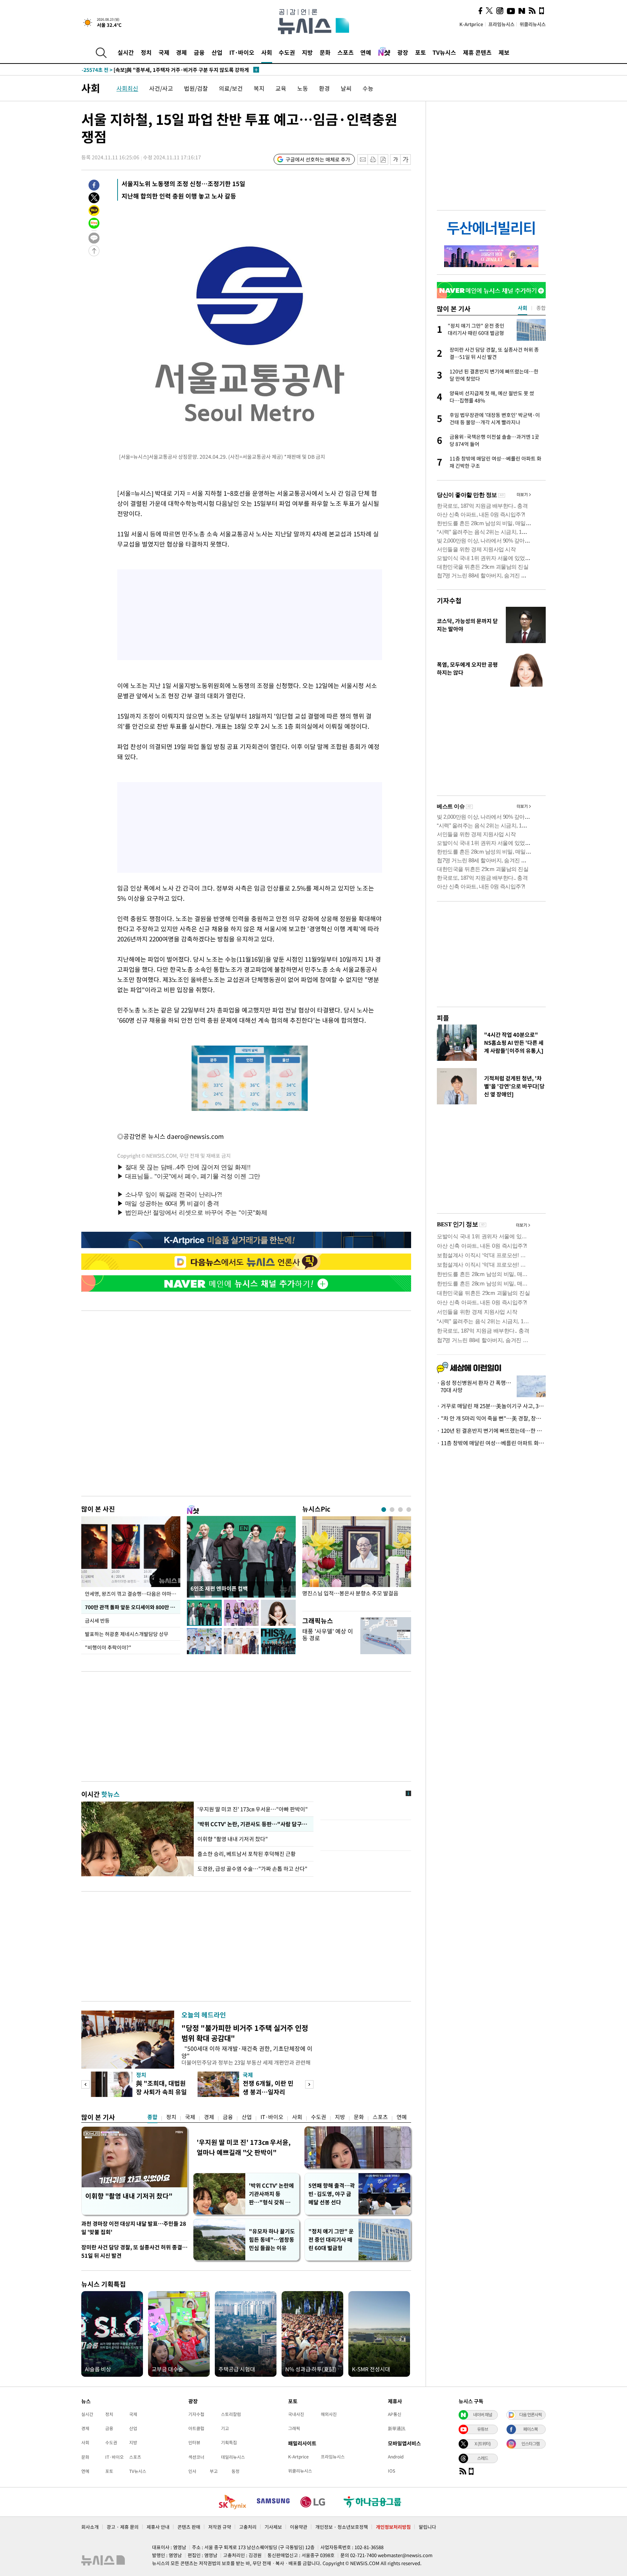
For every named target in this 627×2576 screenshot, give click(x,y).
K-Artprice (471, 24)
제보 (504, 52)
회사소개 (90, 2527)
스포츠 (346, 52)
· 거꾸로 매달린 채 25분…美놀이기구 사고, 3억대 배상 (491, 1406)
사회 (267, 52)
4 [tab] (409, 1510)
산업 (217, 52)
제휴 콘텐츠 (477, 52)
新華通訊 (397, 2428)
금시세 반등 (97, 1620)
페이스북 (530, 2429)
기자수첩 (449, 600)
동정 (235, 2471)
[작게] (395, 160)
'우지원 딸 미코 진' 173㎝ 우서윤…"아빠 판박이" (253, 1809)
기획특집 (229, 2442)
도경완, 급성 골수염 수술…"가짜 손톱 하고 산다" (252, 1869)
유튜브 (483, 2429)
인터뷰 (194, 2442)
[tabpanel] (357, 1562)
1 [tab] (384, 1510)
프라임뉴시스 (501, 24)
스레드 (483, 2458)
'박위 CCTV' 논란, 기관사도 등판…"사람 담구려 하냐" (254, 1824)
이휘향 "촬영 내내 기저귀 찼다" (233, 1839)
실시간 (126, 52)
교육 (281, 88)
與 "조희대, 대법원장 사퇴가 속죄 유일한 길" (161, 2092)
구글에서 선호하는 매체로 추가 (318, 159)
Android (396, 2457)
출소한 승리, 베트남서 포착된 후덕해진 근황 (247, 1854)
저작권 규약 (220, 2527)
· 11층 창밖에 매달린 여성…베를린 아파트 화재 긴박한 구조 (491, 1443)
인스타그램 (530, 2444)
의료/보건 (231, 88)
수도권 (287, 52)
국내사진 (296, 2414)
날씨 (346, 88)
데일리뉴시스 (233, 2457)
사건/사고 (161, 88)
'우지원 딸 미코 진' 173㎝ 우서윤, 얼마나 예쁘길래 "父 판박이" (244, 2147)
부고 (214, 2471)
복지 (259, 88)
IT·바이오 (242, 52)
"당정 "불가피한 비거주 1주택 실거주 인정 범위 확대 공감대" (245, 2033)
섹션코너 (196, 2457)
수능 (368, 88)
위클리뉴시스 (533, 24)
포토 (421, 52)
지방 (307, 52)
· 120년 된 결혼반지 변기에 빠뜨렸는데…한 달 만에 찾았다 (491, 1431)
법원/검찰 (196, 88)
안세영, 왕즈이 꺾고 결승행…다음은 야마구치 (133, 1594)
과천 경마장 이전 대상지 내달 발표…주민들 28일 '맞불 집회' (134, 2228)
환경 (324, 88)
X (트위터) (483, 2444)
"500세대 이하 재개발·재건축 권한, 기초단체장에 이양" (247, 2052)
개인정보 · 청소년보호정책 (342, 2527)
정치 (146, 52)
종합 (152, 2117)
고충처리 (248, 2527)
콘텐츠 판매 (189, 2527)
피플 (443, 1018)
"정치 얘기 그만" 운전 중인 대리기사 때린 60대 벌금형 (331, 2240)
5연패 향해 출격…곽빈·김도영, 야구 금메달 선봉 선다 (332, 2194)
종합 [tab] (541, 308)
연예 (366, 52)
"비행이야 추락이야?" (108, 1647)
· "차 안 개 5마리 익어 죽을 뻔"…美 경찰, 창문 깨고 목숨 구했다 (491, 1418)
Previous (85, 2084)
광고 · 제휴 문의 (123, 2527)
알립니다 (427, 2527)
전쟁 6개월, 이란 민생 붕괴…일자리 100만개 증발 (268, 2092)
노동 (303, 88)
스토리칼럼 (231, 2414)
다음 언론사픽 (530, 2415)
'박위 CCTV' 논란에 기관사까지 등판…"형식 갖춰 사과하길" (272, 2194)
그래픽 (294, 2428)
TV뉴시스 (444, 52)
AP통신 (395, 2414)
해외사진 (329, 2414)
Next (309, 2084)
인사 (192, 2471)
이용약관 (299, 2527)
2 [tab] (392, 1510)
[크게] (406, 160)
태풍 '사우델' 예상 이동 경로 (328, 1634)
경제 (181, 52)
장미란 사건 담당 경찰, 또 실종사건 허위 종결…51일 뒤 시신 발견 (134, 2251)
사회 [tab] (522, 308)
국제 (164, 52)
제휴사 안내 (158, 2527)
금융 (199, 52)
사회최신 (127, 88)
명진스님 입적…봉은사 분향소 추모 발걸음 (350, 1593)
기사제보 (273, 2527)
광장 (403, 52)
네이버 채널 (483, 2415)
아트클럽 (196, 2428)
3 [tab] (400, 1510)
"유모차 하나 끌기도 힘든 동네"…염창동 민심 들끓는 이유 (272, 2240)
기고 (225, 2428)
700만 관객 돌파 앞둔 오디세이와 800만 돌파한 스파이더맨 (133, 1607)
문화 (325, 52)
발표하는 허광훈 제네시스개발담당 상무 (127, 1634)
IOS (392, 2471)
